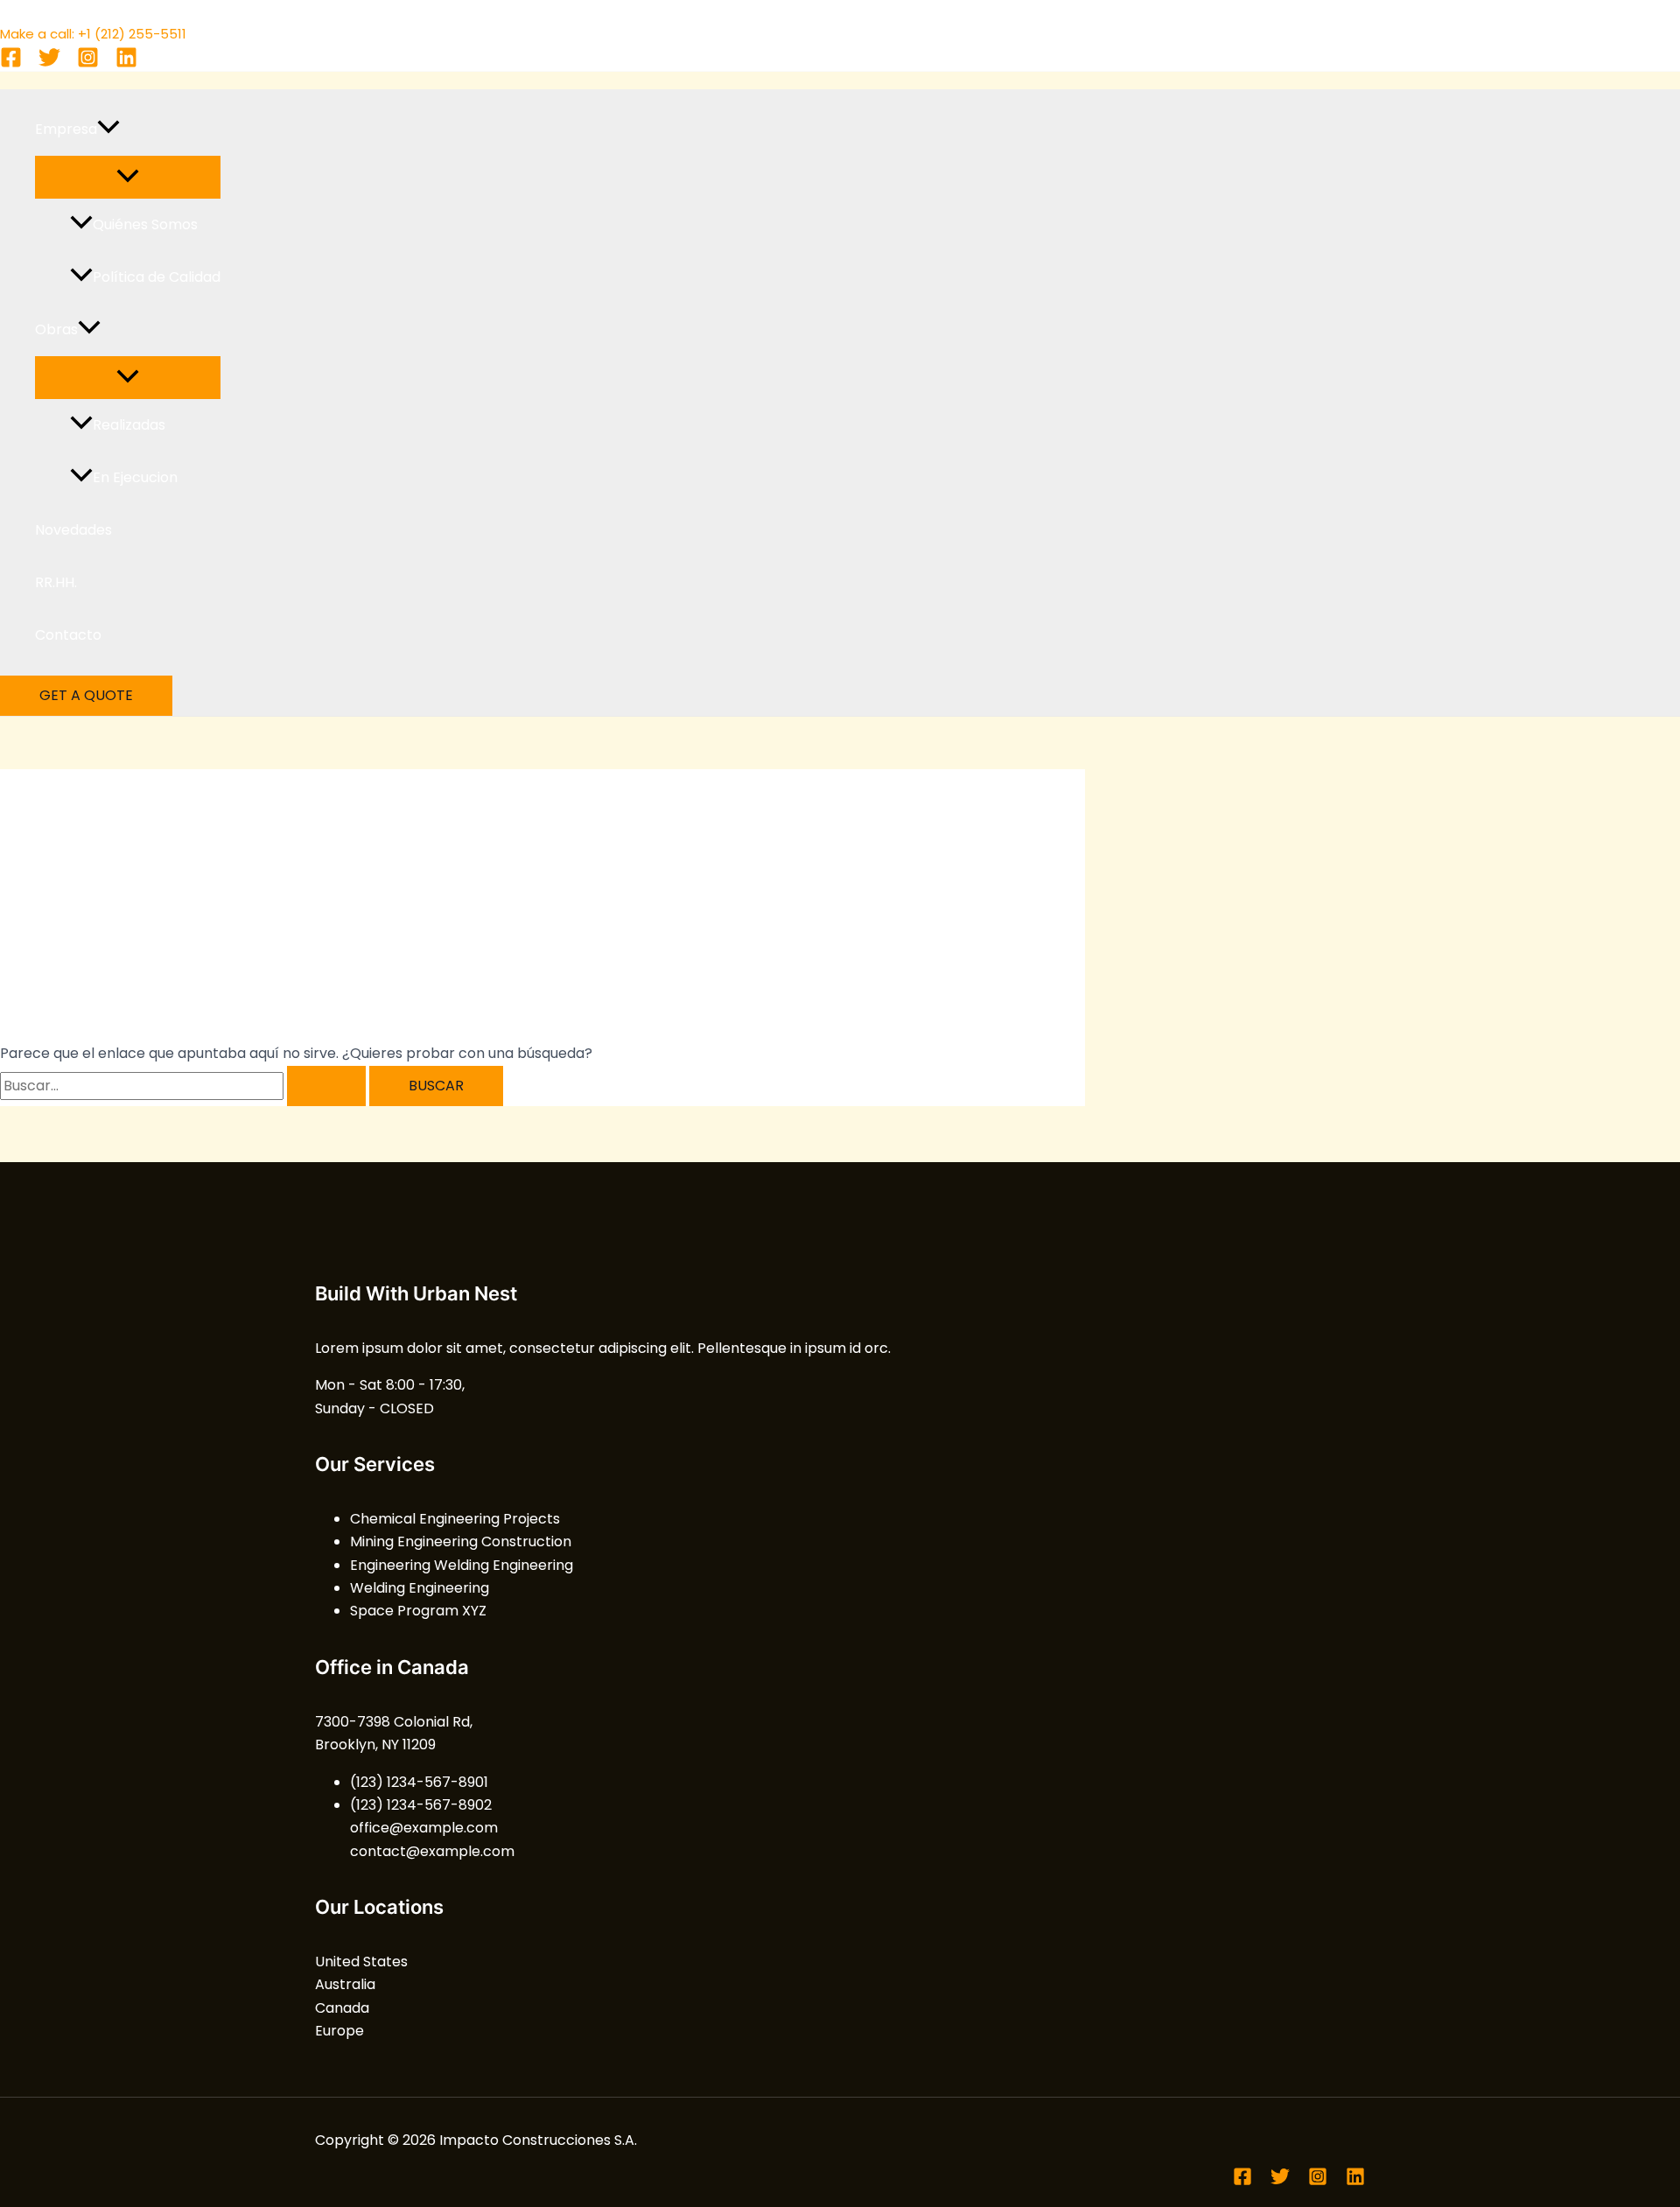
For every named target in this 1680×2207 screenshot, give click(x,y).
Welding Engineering (420, 1588)
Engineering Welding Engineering (462, 1565)
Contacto (68, 635)
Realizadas (129, 425)
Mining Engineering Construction (461, 1541)
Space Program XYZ (418, 1611)
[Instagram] (88, 63)
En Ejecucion (135, 477)
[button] (108, 130)
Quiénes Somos (145, 224)
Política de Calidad (157, 277)
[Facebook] (11, 63)
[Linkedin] (126, 63)
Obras (56, 329)
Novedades (73, 530)
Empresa (66, 129)
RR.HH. (56, 582)
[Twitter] (49, 63)
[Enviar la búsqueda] (326, 1086)
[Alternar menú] (128, 177)
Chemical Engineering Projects (455, 1519)
